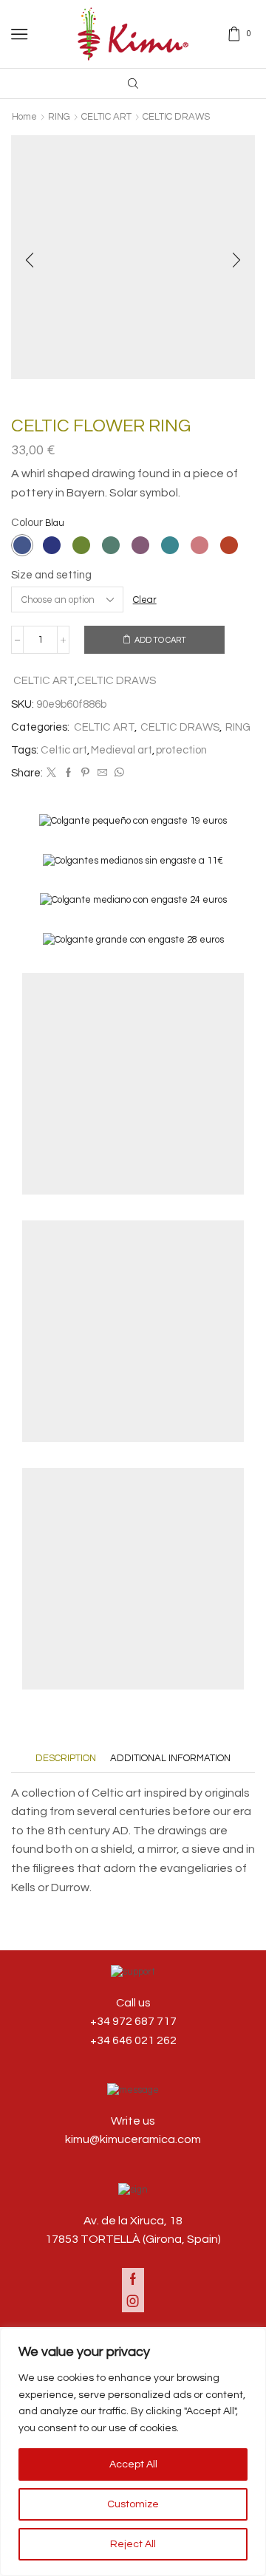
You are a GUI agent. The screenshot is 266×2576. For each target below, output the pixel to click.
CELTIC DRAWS (176, 117)
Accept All (133, 2464)
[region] (133, 2452)
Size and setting (51, 575)
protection (181, 750)
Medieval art (122, 750)
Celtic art (64, 750)
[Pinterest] (85, 773)
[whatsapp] (117, 773)
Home (24, 117)
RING (59, 117)
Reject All (133, 2544)
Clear (145, 600)
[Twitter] (51, 773)
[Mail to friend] (102, 773)
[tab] (66, 1759)
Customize (133, 2504)
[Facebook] (68, 773)
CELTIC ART (106, 117)
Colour (27, 523)
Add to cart (160, 640)
